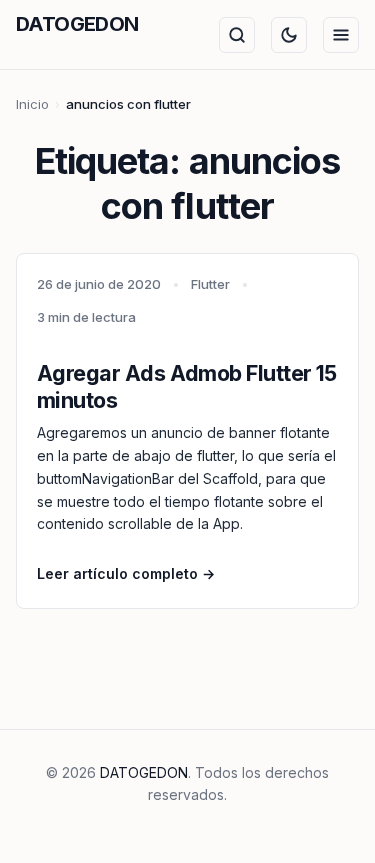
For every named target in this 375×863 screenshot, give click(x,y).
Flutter (210, 284)
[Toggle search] (237, 35)
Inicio (32, 104)
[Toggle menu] (341, 35)
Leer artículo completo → (126, 573)
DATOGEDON (77, 24)
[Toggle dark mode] (289, 35)
